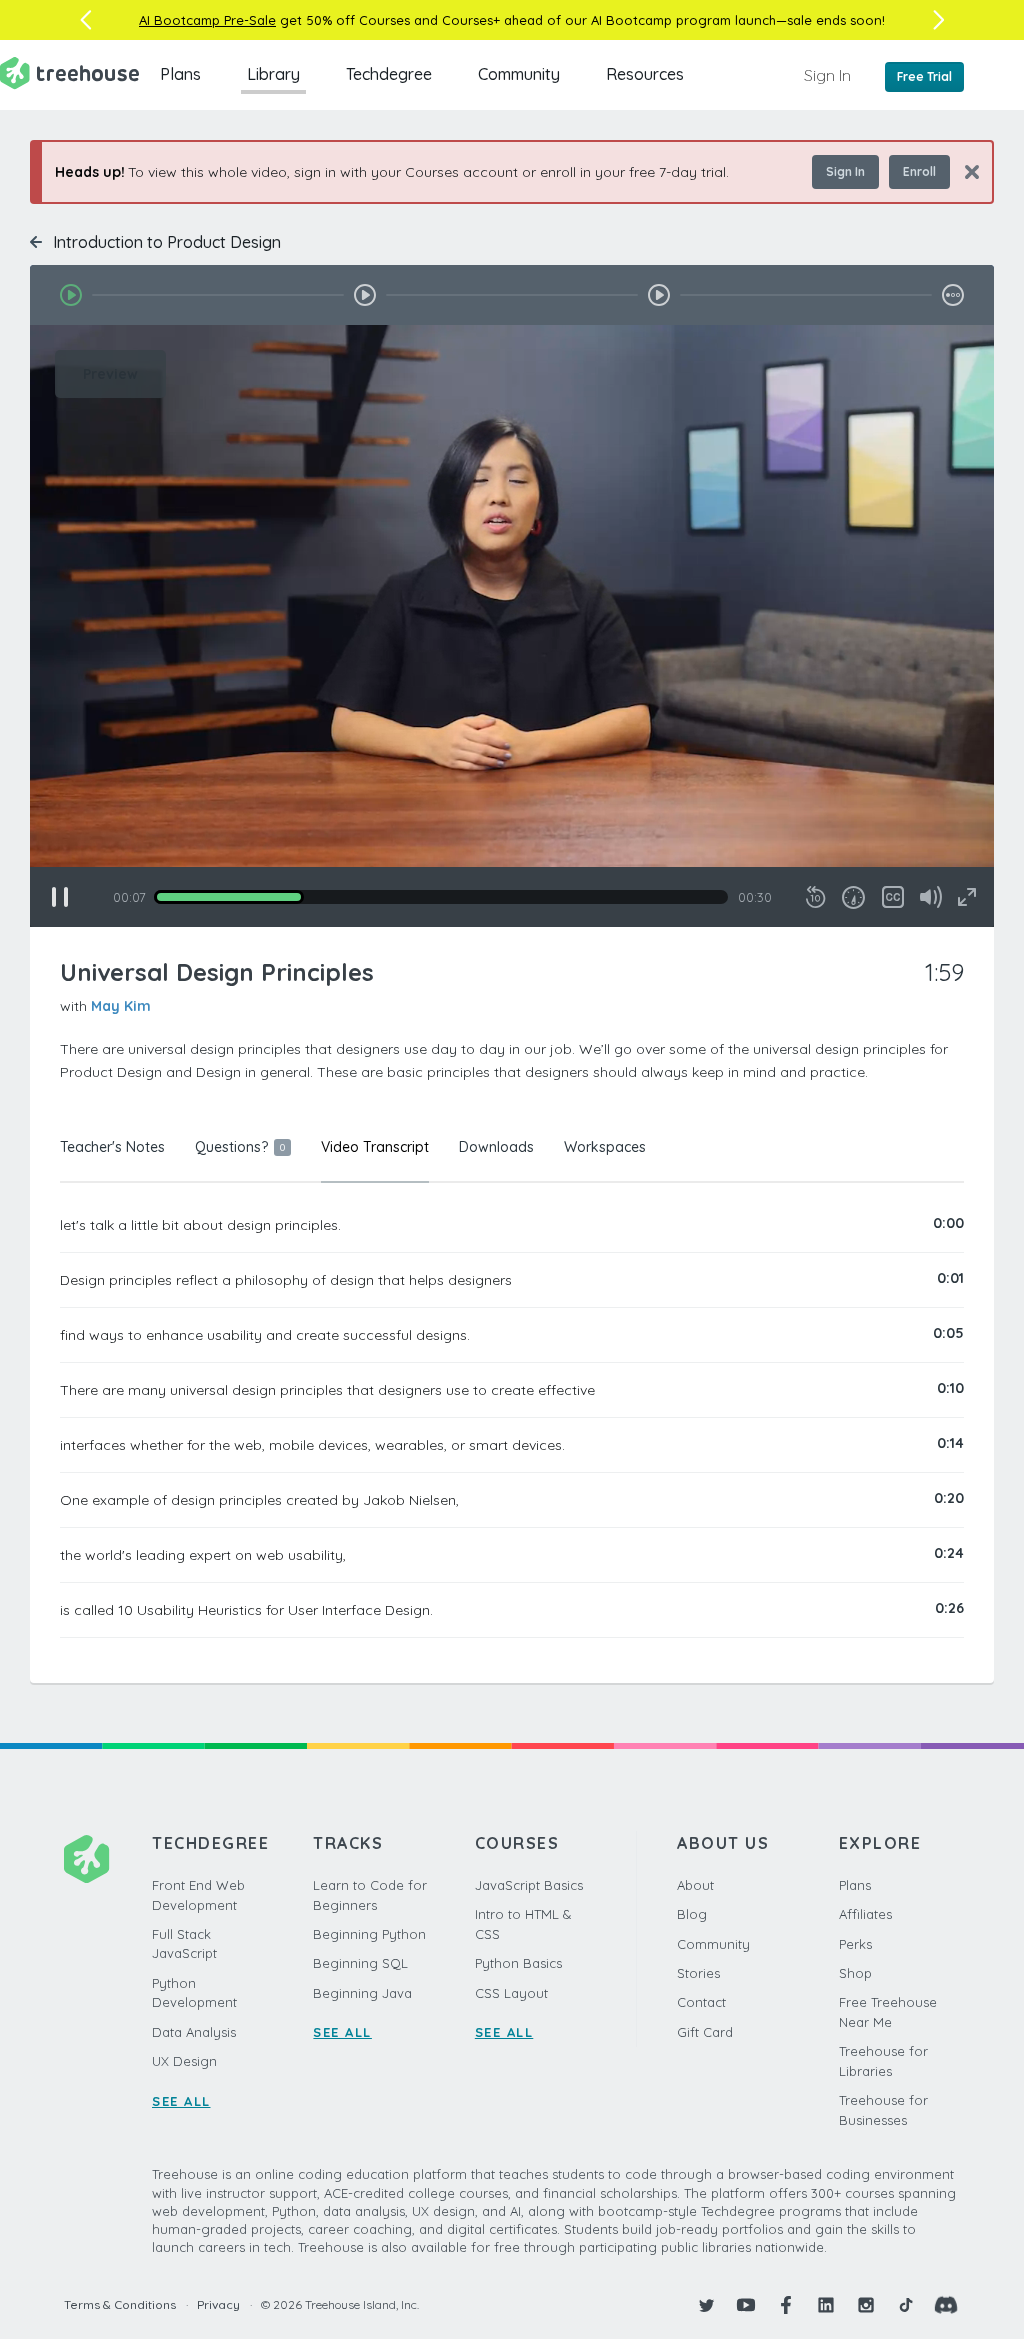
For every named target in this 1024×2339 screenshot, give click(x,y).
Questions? (240, 1147)
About (695, 1885)
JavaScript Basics (529, 1885)
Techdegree (389, 74)
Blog (692, 1914)
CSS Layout (511, 1993)
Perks (855, 1944)
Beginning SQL (360, 1963)
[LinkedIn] (826, 2305)
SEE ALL (181, 2101)
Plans (180, 74)
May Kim (121, 1006)
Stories (698, 1973)
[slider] (441, 897)
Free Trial (924, 76)
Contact (701, 2002)
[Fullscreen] (967, 897)
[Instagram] (866, 2305)
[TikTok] (906, 2305)
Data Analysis (194, 2032)
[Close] (964, 171)
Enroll (919, 171)
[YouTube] (746, 2305)
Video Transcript (375, 1147)
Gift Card (705, 2032)
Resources (645, 74)
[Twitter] (706, 2305)
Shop (855, 1973)
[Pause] (60, 897)
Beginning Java (362, 1993)
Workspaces (605, 1147)
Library (273, 74)
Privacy (218, 2304)
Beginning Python (369, 1934)
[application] (512, 626)
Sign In (827, 75)
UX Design (184, 2061)
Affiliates (865, 1914)
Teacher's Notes (112, 1147)
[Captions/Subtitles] (893, 897)
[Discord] (946, 2305)
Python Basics (518, 1963)
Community (519, 74)
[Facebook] (786, 2305)
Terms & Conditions (120, 2304)
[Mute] (931, 897)
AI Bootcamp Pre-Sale (207, 20)
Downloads (496, 1147)
